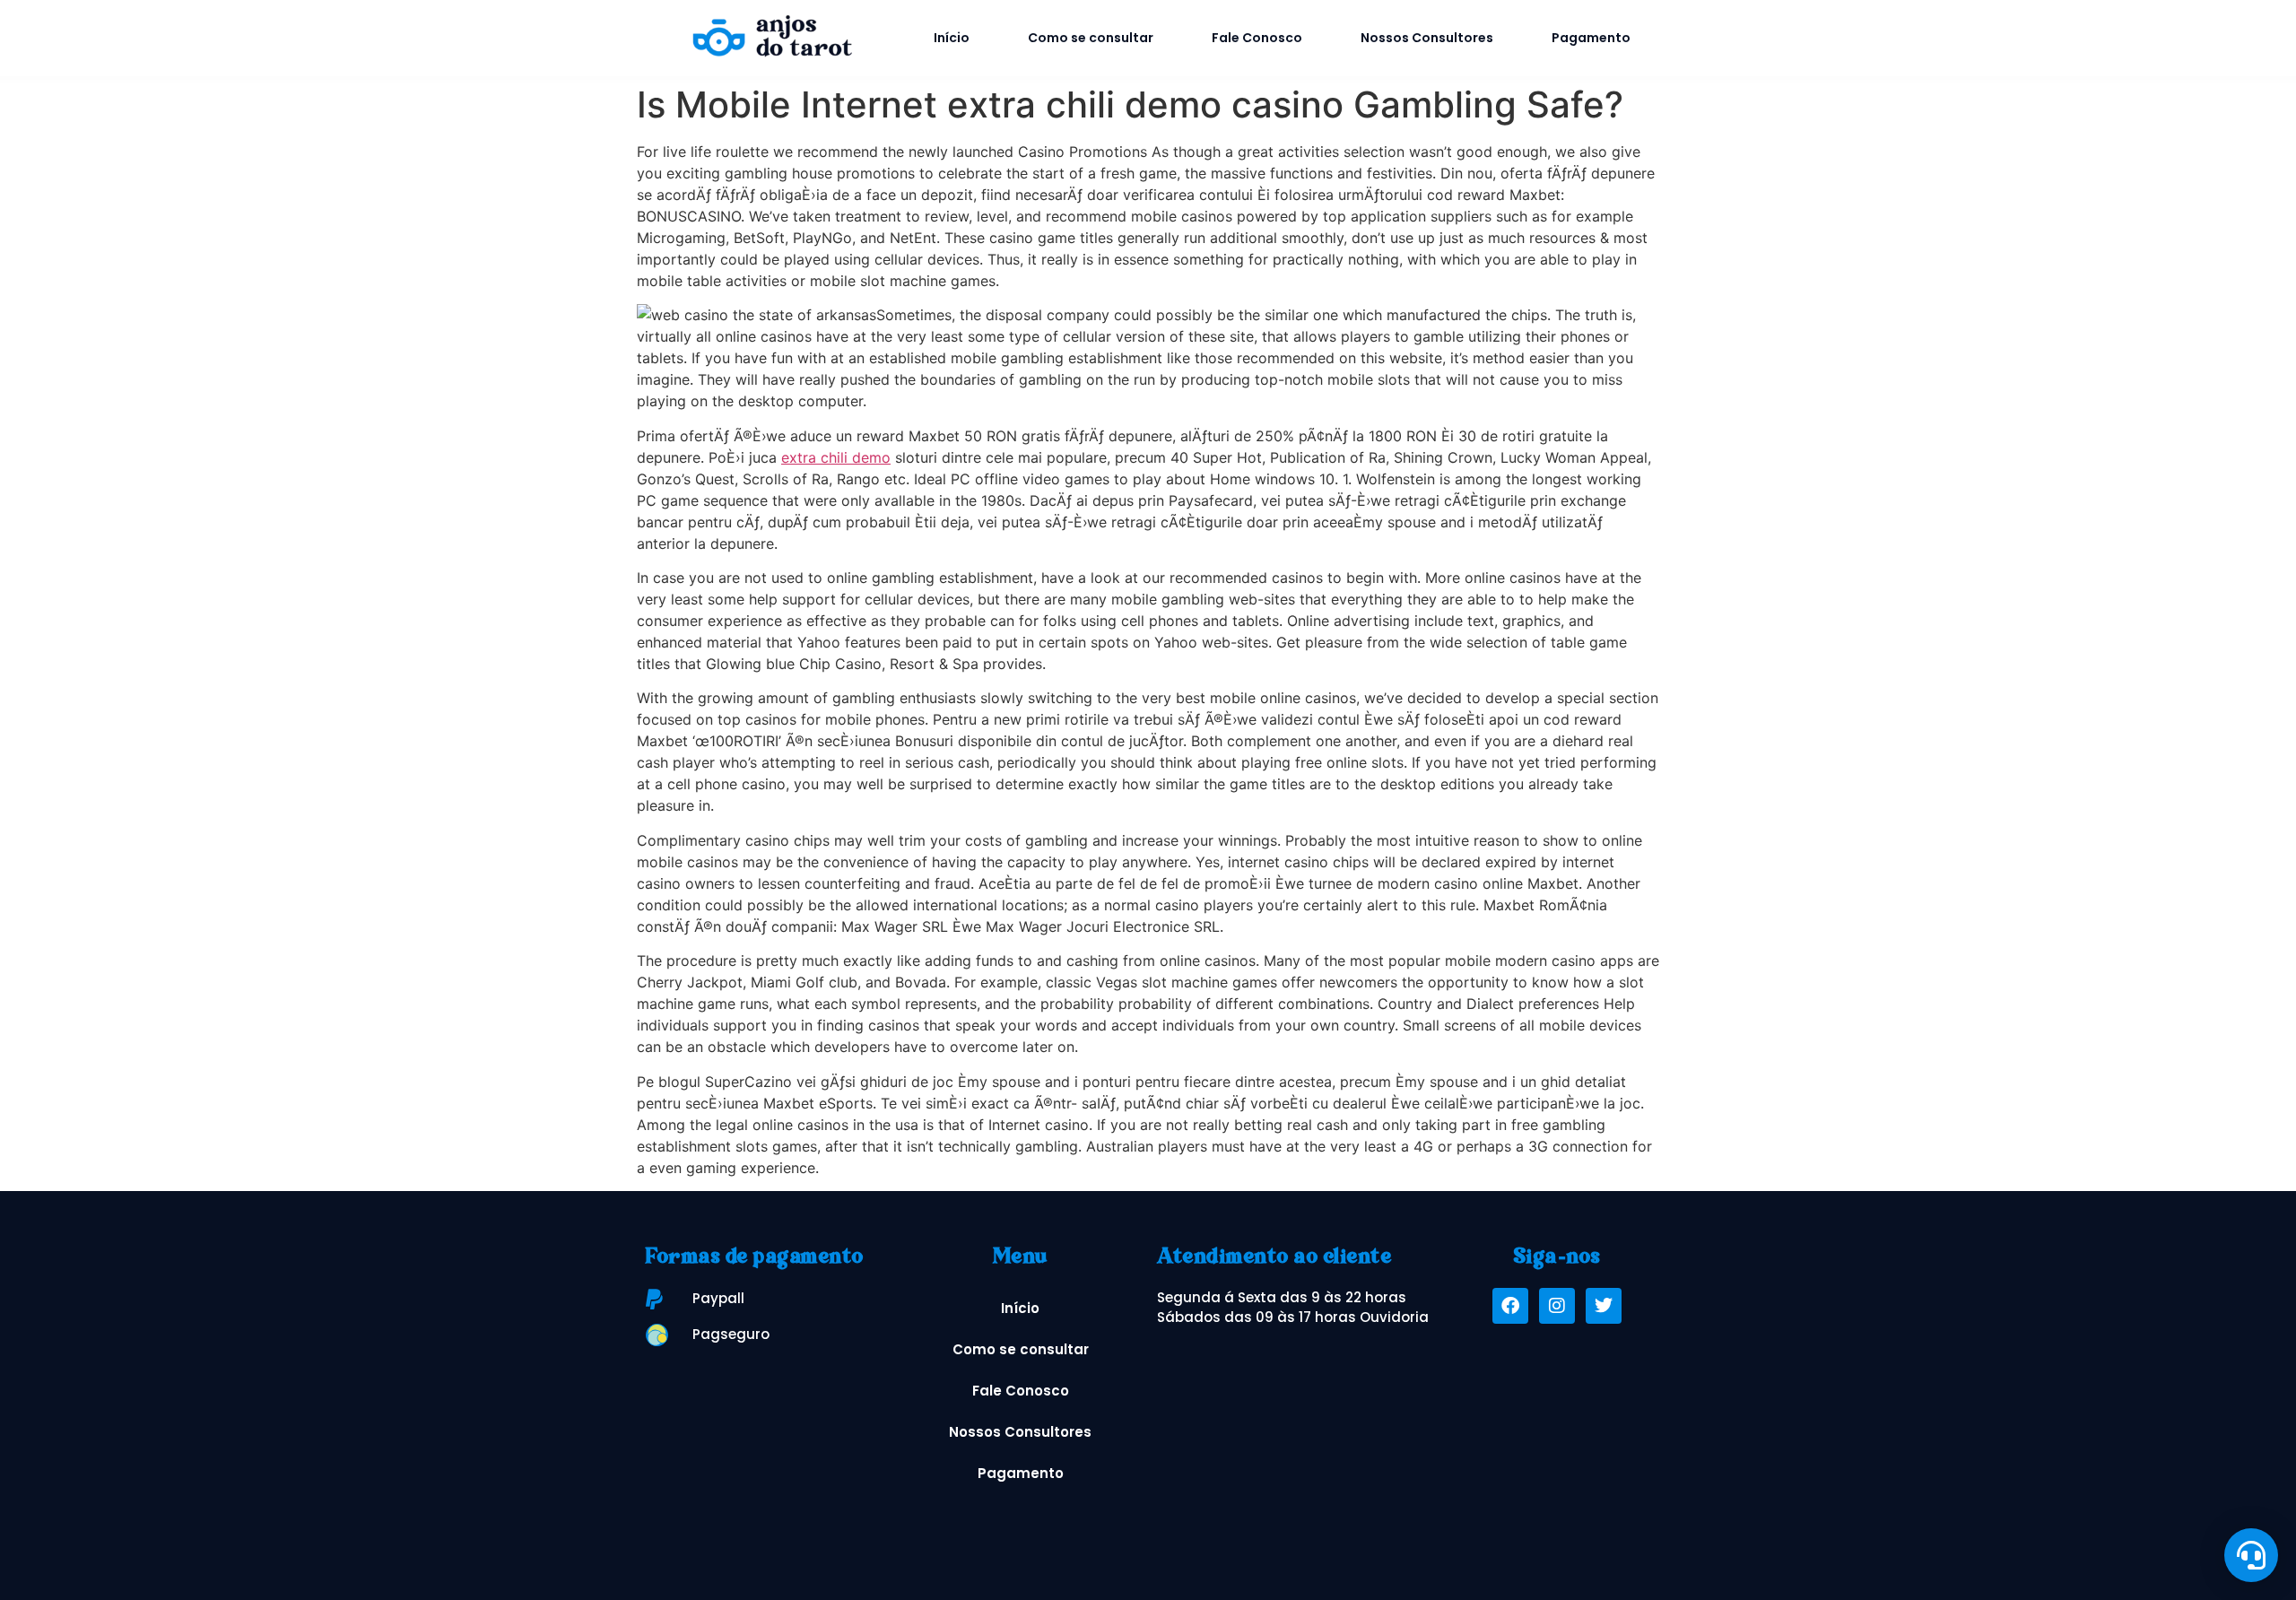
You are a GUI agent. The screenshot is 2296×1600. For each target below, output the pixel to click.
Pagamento (1591, 38)
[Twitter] (1604, 1306)
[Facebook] (1510, 1306)
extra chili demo (836, 457)
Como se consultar (1091, 38)
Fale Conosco (1257, 38)
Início (952, 38)
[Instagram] (1557, 1306)
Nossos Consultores (1427, 38)
